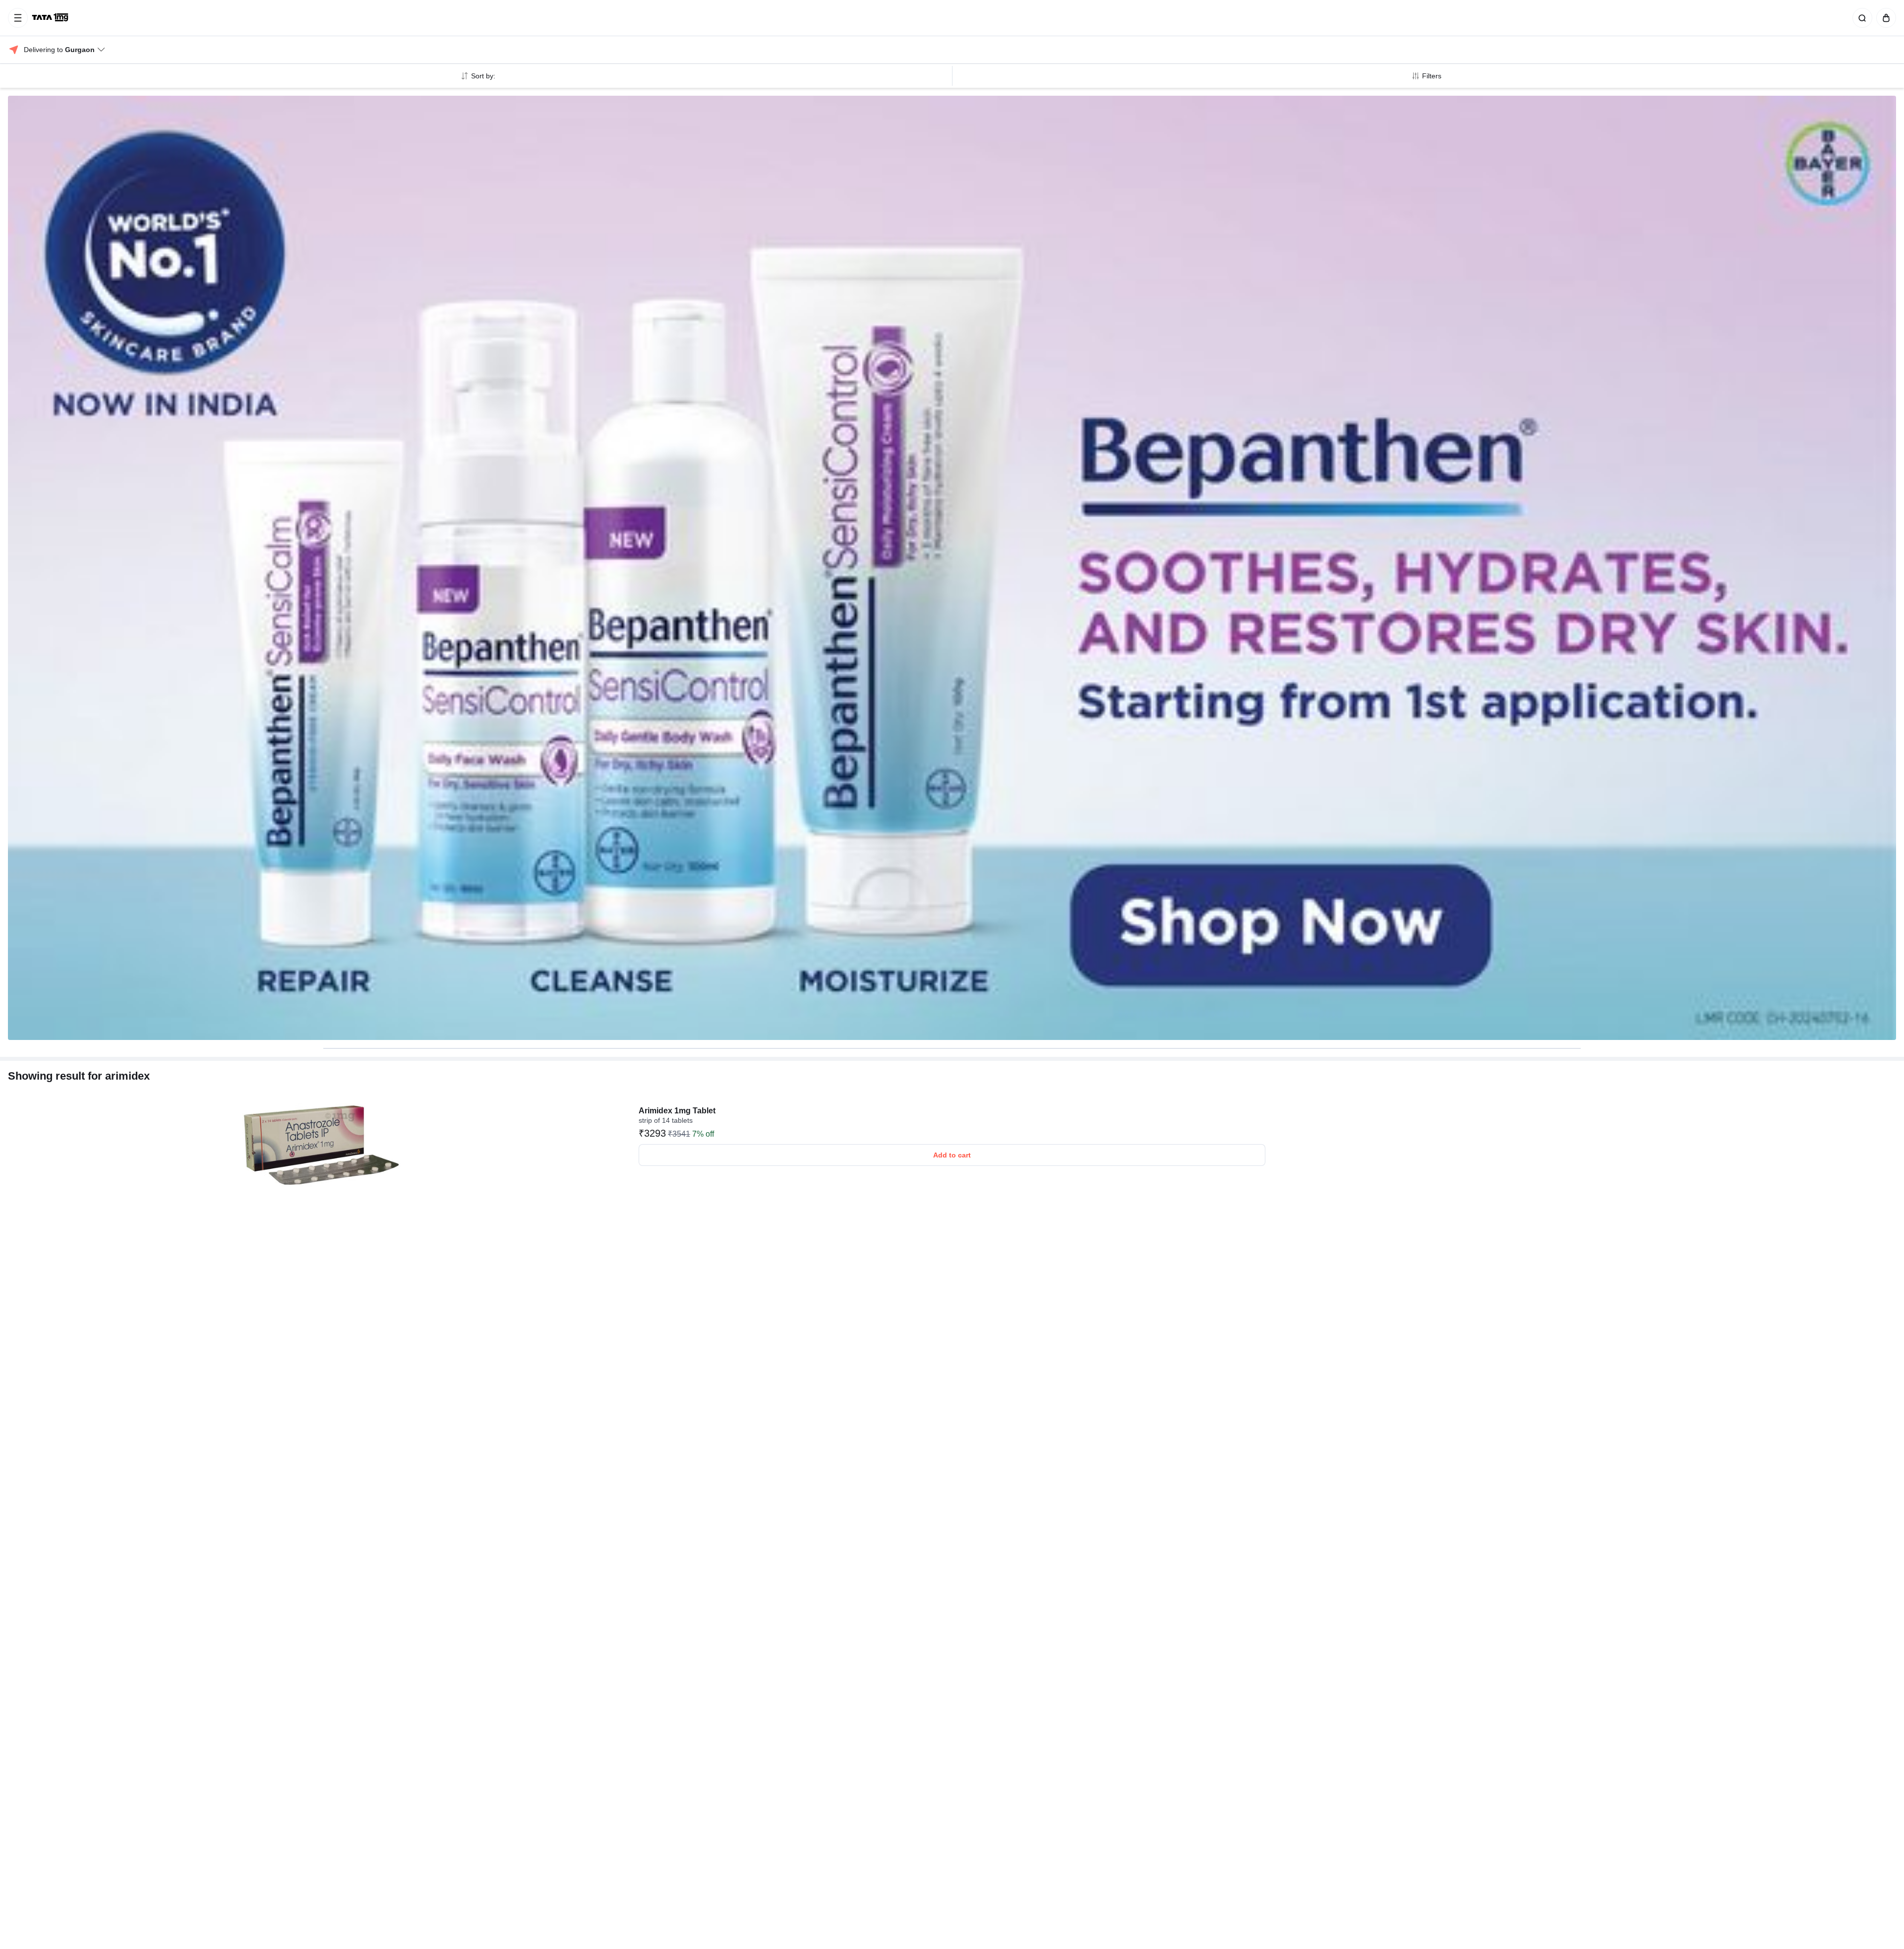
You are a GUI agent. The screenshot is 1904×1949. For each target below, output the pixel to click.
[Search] (1860, 18)
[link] (51, 18)
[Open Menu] (18, 18)
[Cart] (1884, 18)
